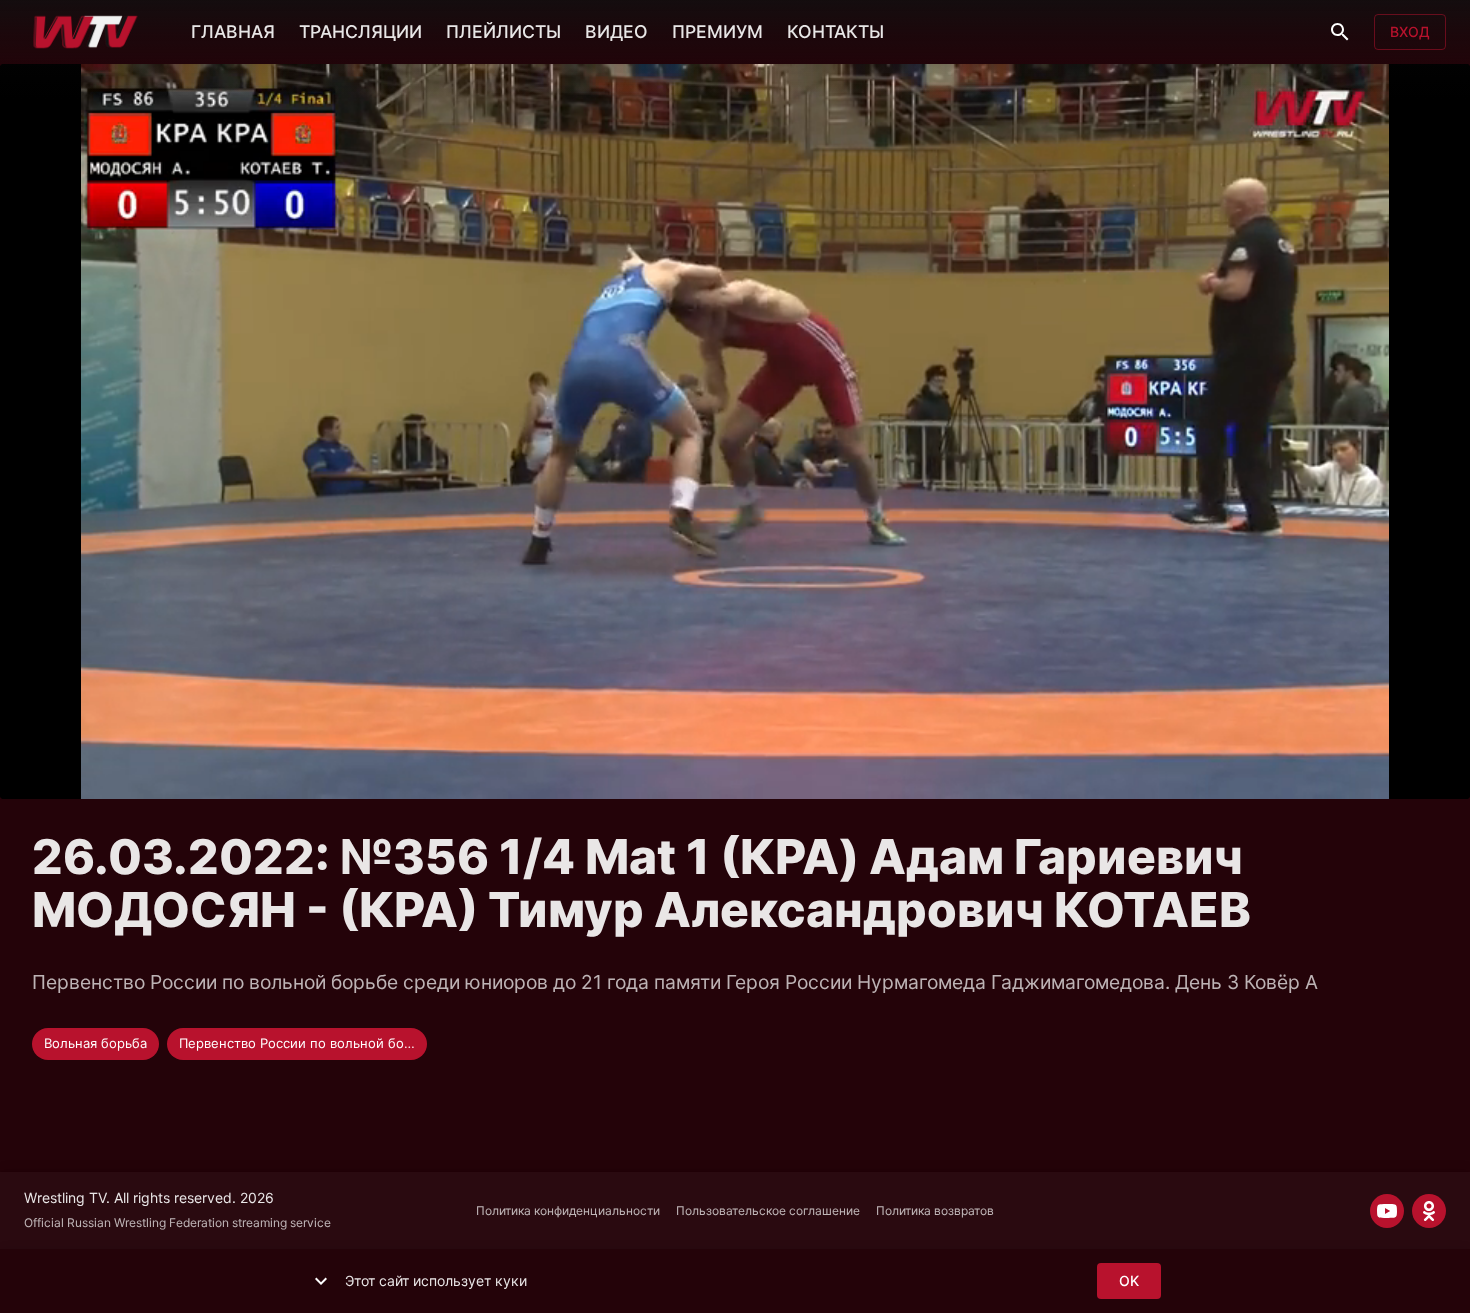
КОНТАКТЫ (835, 31)
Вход (1410, 31)
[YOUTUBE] (1387, 1211)
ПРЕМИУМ (717, 31)
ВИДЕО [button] (616, 31)
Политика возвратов (935, 1210)
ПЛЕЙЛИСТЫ (503, 31)
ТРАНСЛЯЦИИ (360, 31)
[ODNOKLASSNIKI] (1429, 1211)
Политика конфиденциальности (568, 1210)
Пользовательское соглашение (768, 1210)
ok (1129, 1280)
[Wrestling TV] (85, 32)
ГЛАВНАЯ (233, 31)
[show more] (321, 1281)
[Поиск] (1340, 32)
